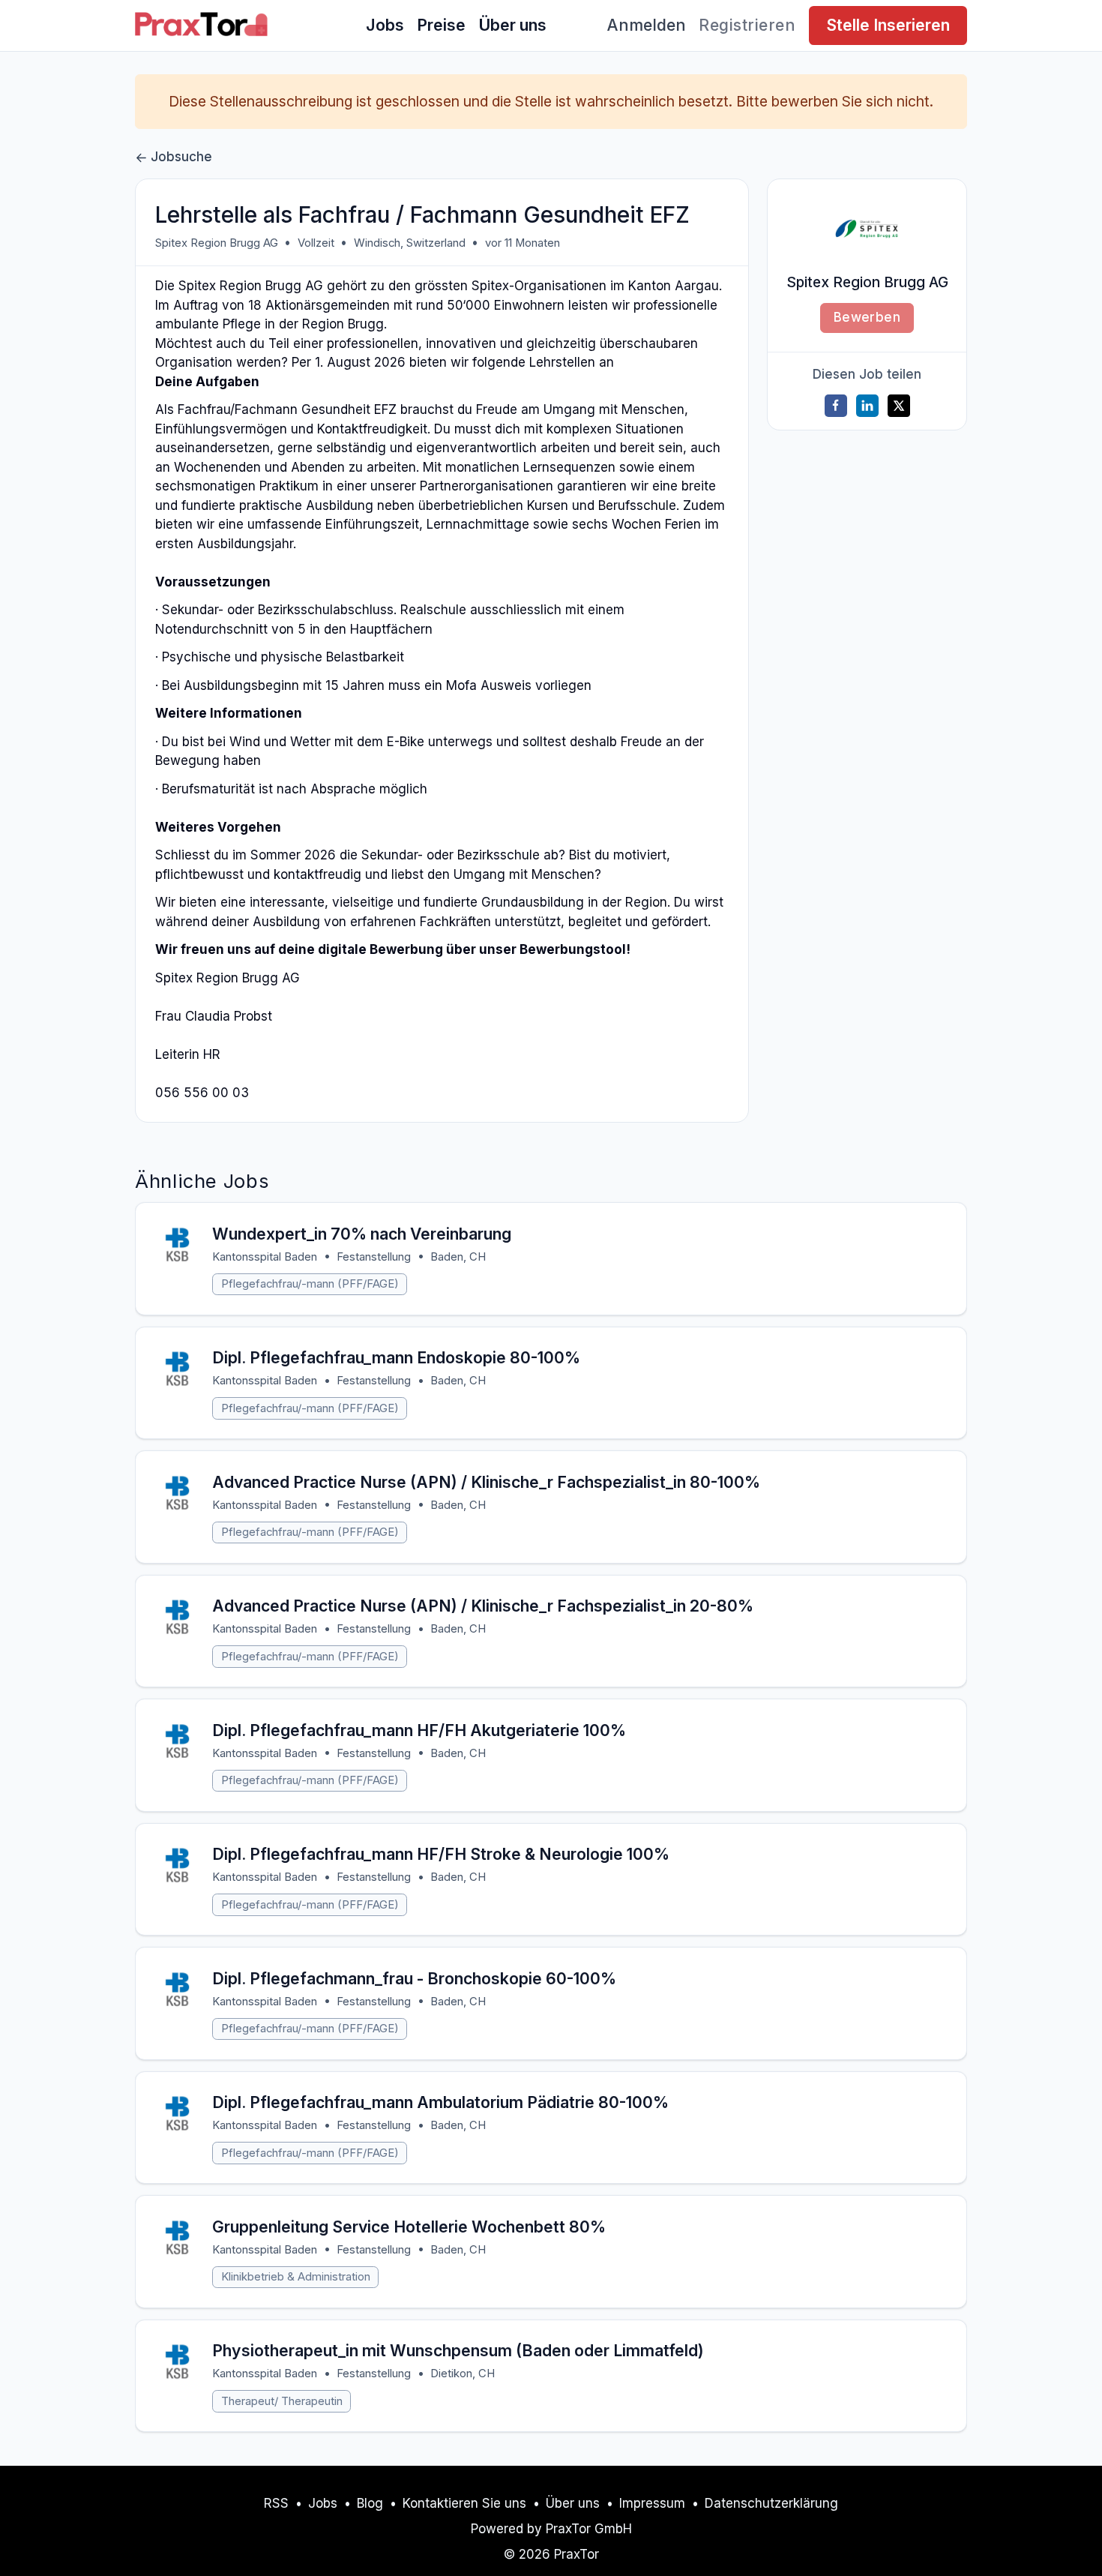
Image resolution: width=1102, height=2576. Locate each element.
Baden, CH (458, 1257)
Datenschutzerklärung (771, 2503)
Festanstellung (374, 1257)
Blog (370, 2503)
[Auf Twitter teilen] (899, 406)
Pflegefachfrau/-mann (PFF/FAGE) (310, 1284)
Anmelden (647, 25)
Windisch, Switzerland (410, 243)
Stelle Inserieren (888, 25)
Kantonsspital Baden (265, 1257)
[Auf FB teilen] (836, 406)
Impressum (652, 2503)
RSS (276, 2503)
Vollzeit (316, 243)
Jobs (385, 25)
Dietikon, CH (463, 2374)
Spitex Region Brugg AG (217, 243)
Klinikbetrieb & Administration (296, 2277)
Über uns (512, 25)
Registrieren (747, 25)
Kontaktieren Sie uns (464, 2503)
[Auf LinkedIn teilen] (867, 406)
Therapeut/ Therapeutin (282, 2401)
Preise (441, 25)
